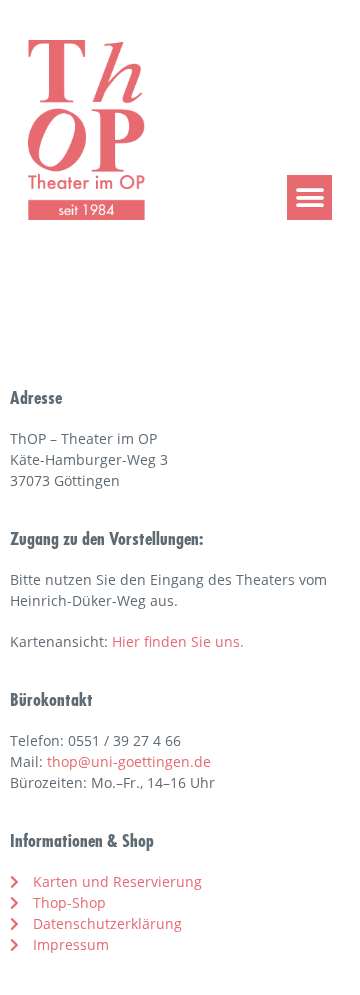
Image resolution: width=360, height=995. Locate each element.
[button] (309, 197)
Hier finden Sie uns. (178, 641)
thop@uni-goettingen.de (129, 761)
